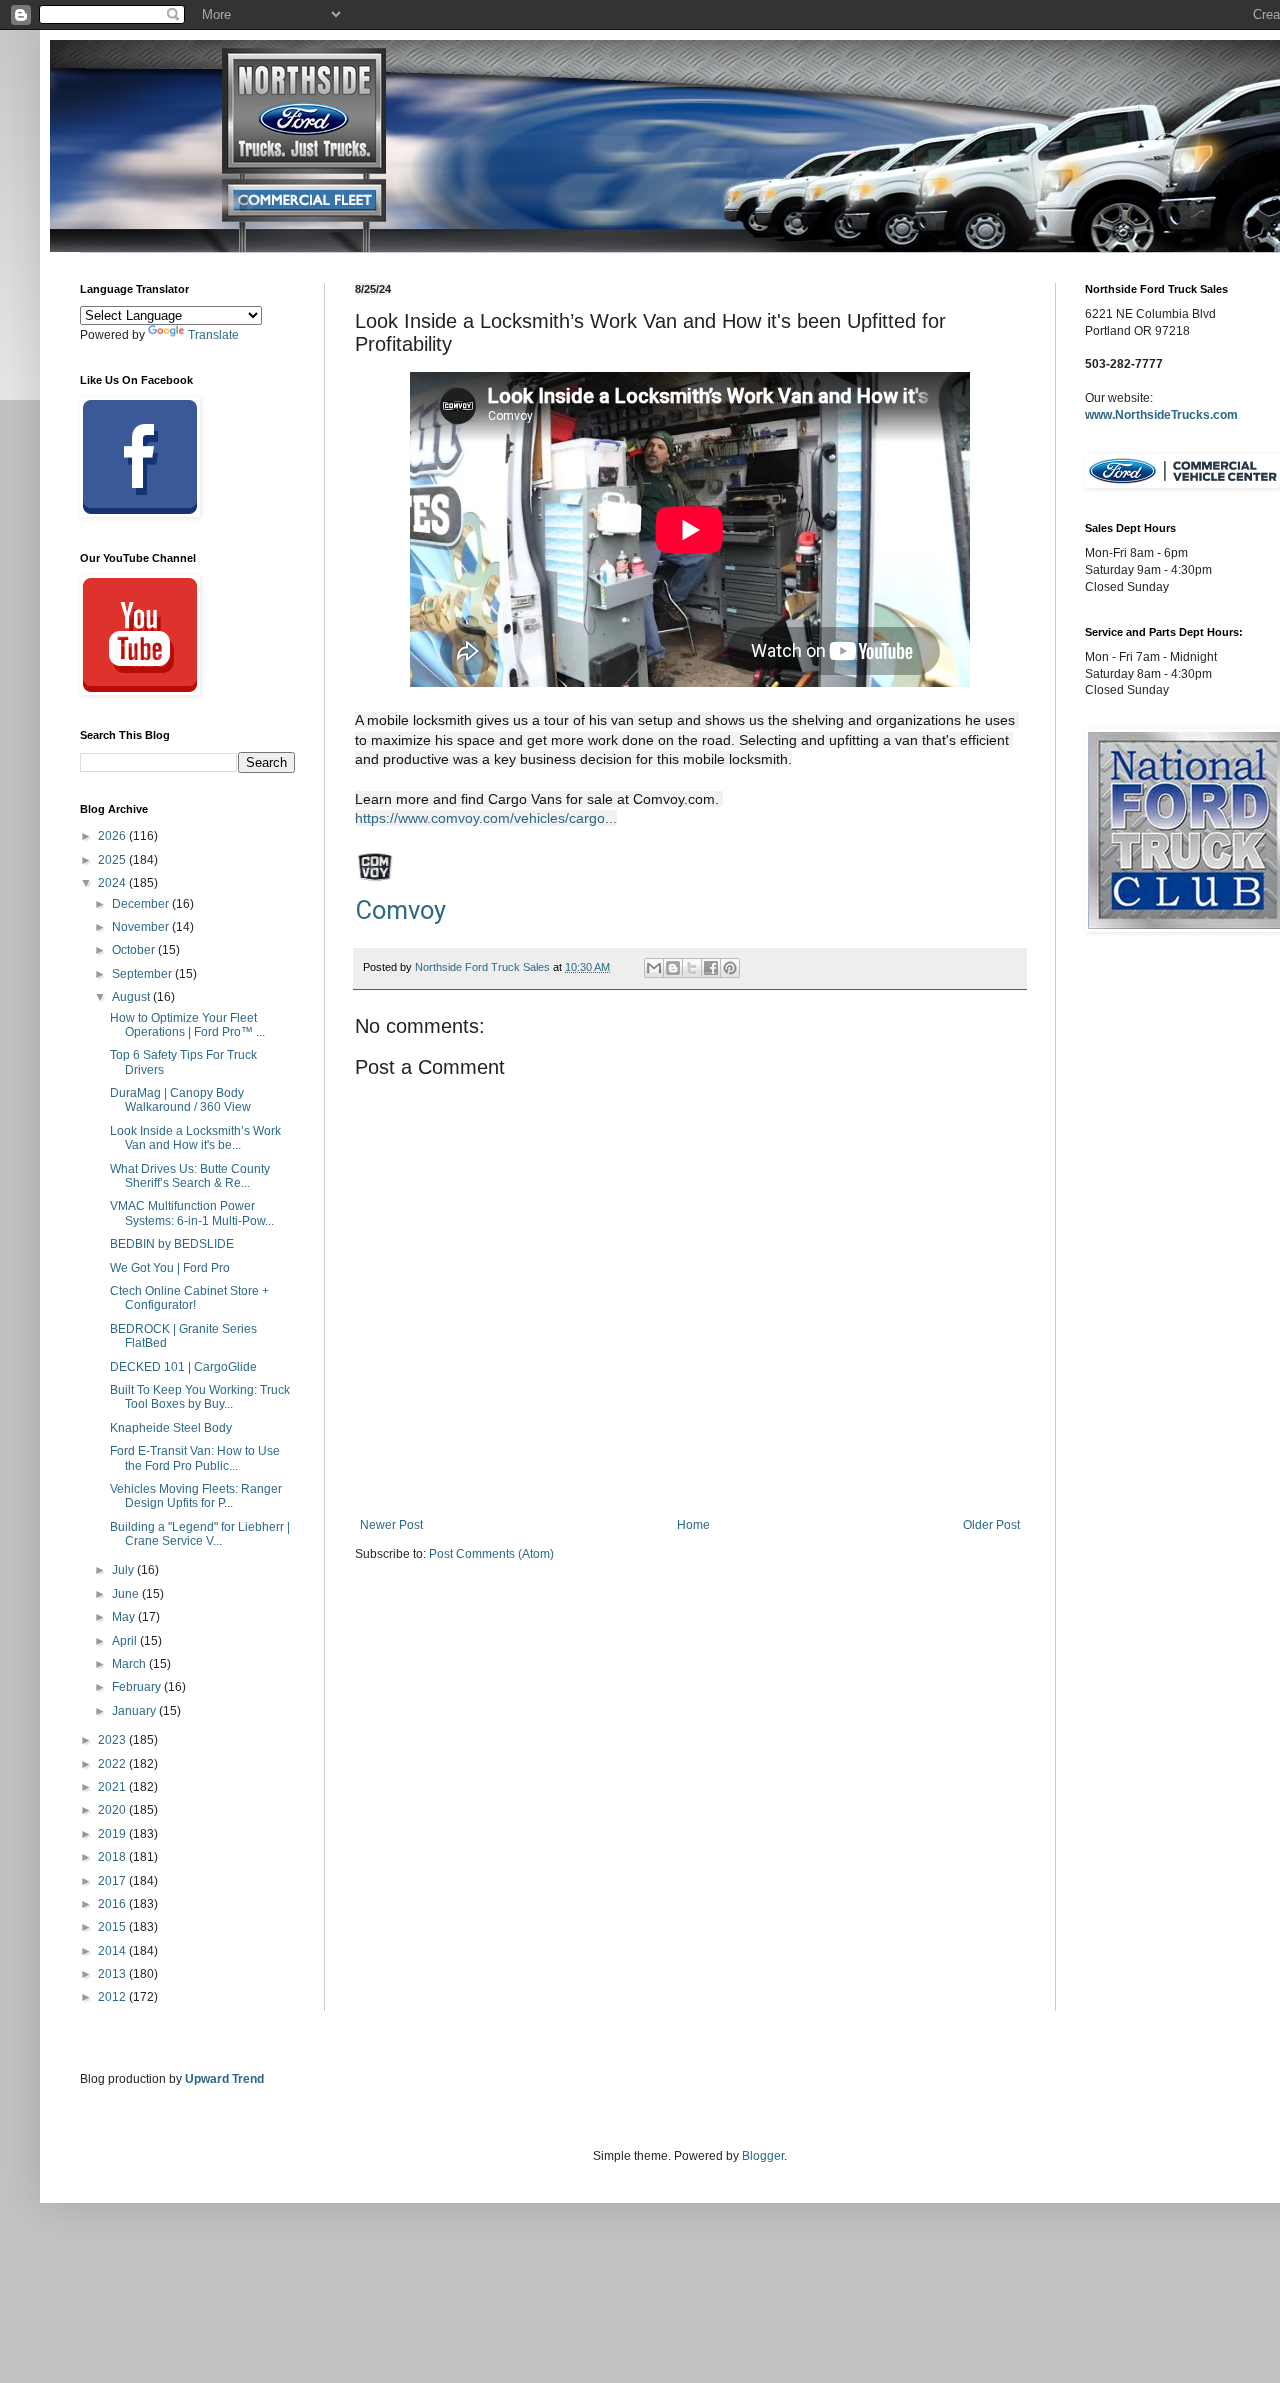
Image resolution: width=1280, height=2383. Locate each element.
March (130, 1664)
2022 (113, 1764)
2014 (113, 1951)
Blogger (763, 2156)
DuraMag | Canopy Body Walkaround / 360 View (180, 1100)
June (127, 1594)
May (125, 1617)
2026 (113, 836)
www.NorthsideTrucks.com (1161, 415)
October (135, 950)
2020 (113, 1810)
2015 (113, 1927)
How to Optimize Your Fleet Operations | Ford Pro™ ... (187, 1025)
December (142, 904)
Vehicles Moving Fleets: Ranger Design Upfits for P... (196, 1496)
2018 (113, 1857)
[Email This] (654, 968)
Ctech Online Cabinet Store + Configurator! (189, 1298)
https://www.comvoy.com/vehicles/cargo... (486, 818)
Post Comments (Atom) (491, 1554)
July (124, 1570)
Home (693, 1525)
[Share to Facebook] (711, 968)
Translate (213, 335)
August (132, 997)
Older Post (991, 1525)
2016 (113, 1904)
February (138, 1687)
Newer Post (391, 1525)
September (143, 974)
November (142, 927)
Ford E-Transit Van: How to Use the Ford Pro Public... (195, 1458)
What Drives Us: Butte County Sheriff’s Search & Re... (190, 1176)
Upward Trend (224, 2079)
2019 (113, 1834)
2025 (113, 860)
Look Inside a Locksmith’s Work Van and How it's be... (195, 1138)
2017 (113, 1881)
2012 (113, 1997)
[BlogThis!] (673, 968)
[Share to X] (692, 968)
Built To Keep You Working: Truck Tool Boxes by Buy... (200, 1397)
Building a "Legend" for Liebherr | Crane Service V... (200, 1534)
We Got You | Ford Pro (170, 1268)
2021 (113, 1787)
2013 (113, 1974)
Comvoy (400, 910)
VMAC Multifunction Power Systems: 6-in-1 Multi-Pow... (192, 1213)
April (126, 1641)
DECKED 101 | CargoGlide (183, 1367)
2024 (113, 883)
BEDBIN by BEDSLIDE (172, 1244)
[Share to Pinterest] (730, 968)
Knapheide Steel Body (171, 1428)
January (135, 1711)
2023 (113, 1740)
